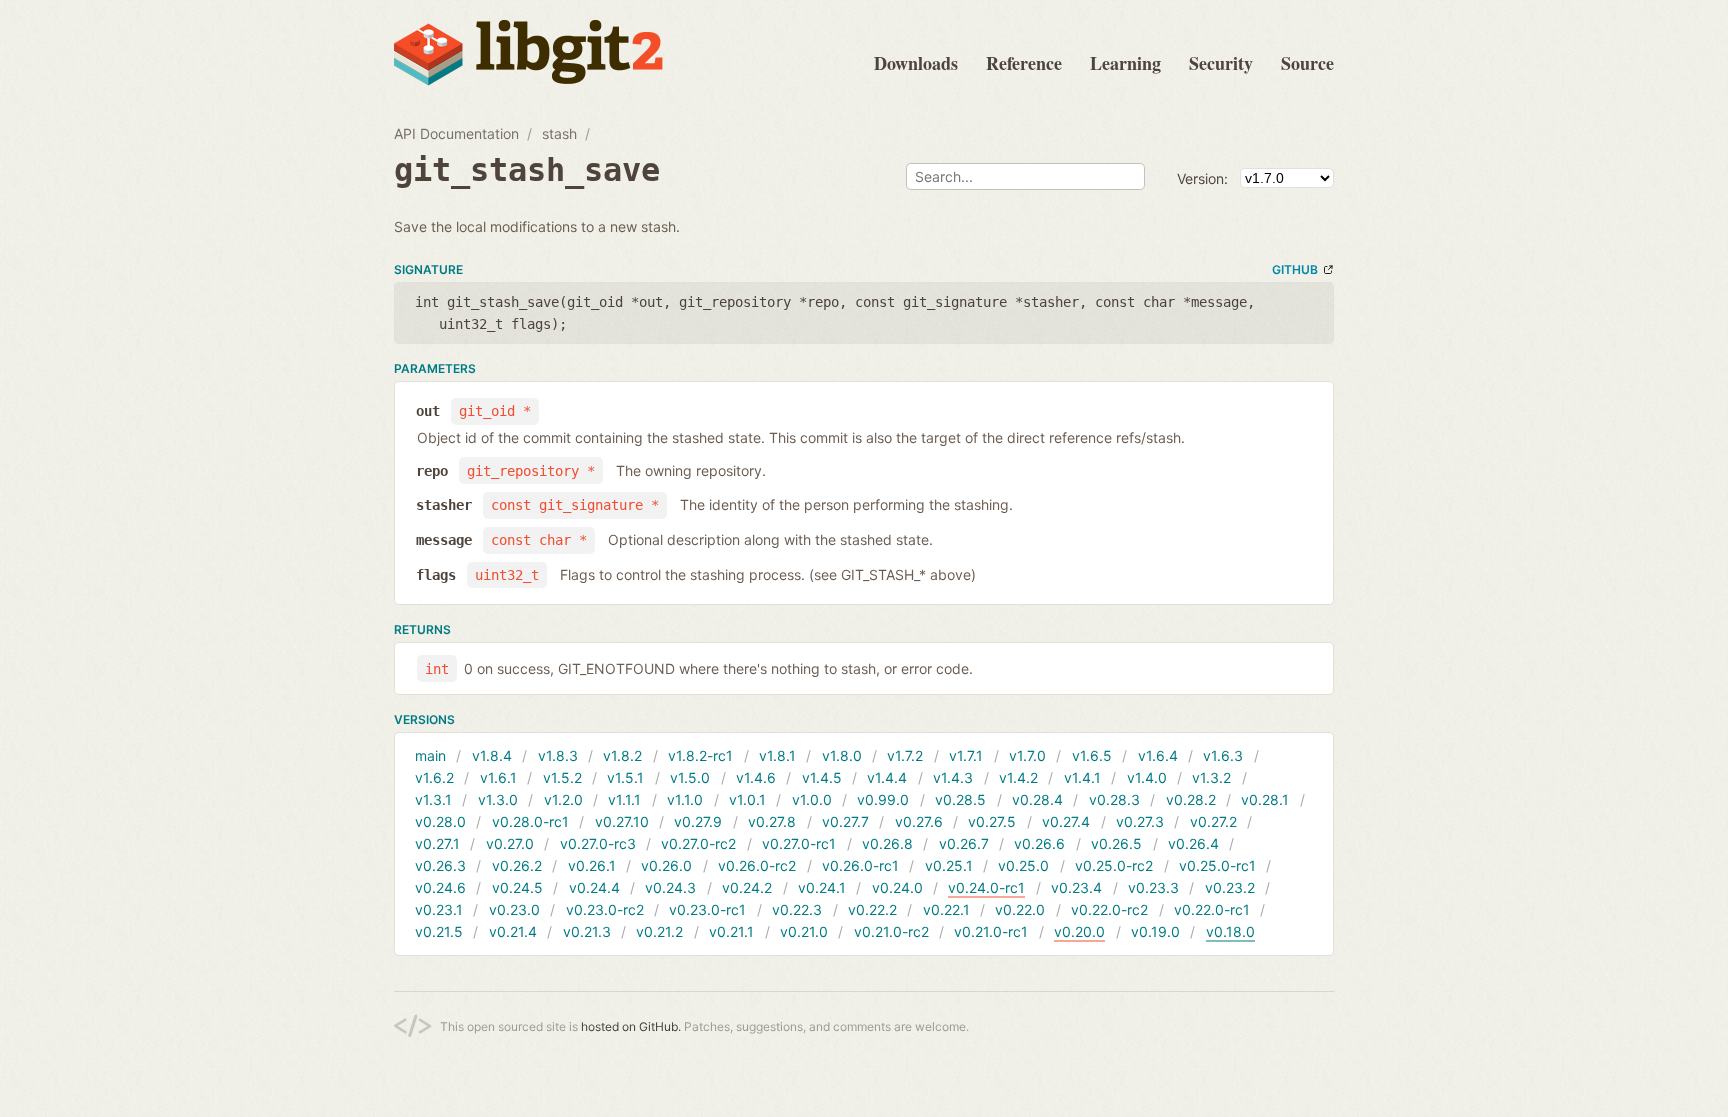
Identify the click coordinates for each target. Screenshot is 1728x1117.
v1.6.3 (1223, 755)
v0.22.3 (797, 909)
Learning (1125, 63)
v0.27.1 (437, 843)
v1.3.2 (1211, 777)
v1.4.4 (887, 777)
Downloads (916, 63)
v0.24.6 (440, 887)
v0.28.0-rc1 (530, 821)
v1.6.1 (498, 777)
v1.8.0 (842, 755)
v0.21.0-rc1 (991, 931)
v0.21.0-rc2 (891, 931)
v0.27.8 (772, 821)
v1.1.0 (685, 799)
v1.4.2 (1018, 777)
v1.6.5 (1092, 755)
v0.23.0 (514, 909)
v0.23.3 (1153, 887)
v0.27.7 (845, 821)
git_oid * (495, 411)
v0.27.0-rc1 (799, 843)
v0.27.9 (698, 821)
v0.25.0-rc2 (1114, 865)
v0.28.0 (440, 821)
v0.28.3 (1114, 799)
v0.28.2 (1191, 799)
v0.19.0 (1155, 931)
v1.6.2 (434, 777)
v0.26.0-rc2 (757, 865)
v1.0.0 (812, 799)
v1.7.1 (966, 755)
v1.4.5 (822, 777)
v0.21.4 (513, 931)
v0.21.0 (804, 931)
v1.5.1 (625, 777)
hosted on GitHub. (631, 1026)
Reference (1024, 63)
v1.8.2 (622, 755)
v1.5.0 (690, 777)
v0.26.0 (666, 865)
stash (559, 133)
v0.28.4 (1037, 799)
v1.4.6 (756, 777)
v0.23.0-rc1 (707, 909)
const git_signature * (575, 505)
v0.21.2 (659, 931)
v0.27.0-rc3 (598, 843)
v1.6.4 (1158, 755)
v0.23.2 (1230, 887)
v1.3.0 (498, 799)
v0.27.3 (1140, 821)
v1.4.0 (1147, 777)
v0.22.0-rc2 (1109, 909)
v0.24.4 (594, 887)
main (430, 755)
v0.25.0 (1023, 865)
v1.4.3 (953, 777)
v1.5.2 (562, 777)
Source (1307, 63)
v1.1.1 (624, 799)
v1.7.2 (905, 755)
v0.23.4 (1076, 887)
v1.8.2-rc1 (700, 755)
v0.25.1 (949, 865)
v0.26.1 (592, 865)
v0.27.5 (992, 821)
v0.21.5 (439, 931)
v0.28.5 (960, 799)
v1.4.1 (1082, 777)
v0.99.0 (883, 799)
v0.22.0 (1020, 909)
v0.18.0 (1230, 931)
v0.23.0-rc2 (605, 909)
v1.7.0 (1027, 755)
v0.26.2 (517, 865)
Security (1221, 63)
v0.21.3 (587, 931)
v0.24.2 (747, 887)
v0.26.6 (1039, 843)
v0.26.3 (440, 865)
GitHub (1295, 269)
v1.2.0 (563, 799)
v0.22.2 (872, 909)
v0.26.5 (1116, 843)
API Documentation (456, 133)
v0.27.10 (622, 821)
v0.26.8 (887, 843)
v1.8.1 (777, 755)
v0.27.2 (1213, 821)
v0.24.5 (517, 887)
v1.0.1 (747, 799)
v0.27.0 (510, 843)
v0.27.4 (1066, 821)
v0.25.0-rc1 (1217, 865)
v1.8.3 (558, 755)
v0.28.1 (1265, 799)
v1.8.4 (492, 755)
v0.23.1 (439, 909)
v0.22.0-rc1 (1212, 909)
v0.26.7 (964, 843)
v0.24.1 (822, 887)
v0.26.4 (1193, 843)
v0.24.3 (670, 887)
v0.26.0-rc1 (860, 865)
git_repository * (531, 471)
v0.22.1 (946, 909)
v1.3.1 (433, 799)
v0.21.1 (731, 931)
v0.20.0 (1079, 931)
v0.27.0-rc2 (698, 843)
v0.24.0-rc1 (986, 887)
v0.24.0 (897, 887)
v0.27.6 (919, 821)
